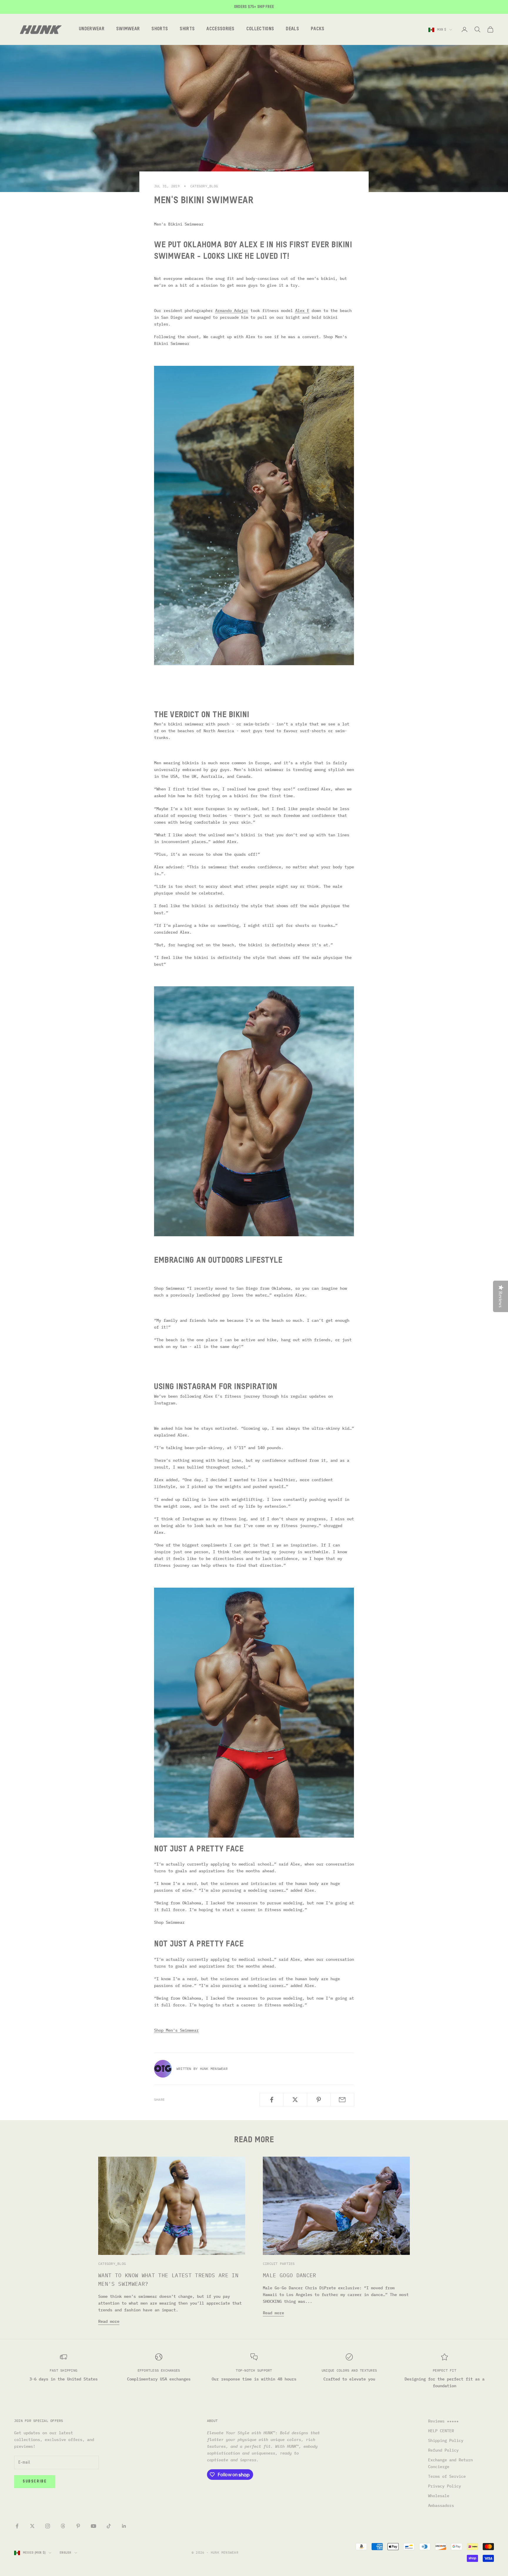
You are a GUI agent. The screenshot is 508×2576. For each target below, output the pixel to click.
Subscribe (35, 2481)
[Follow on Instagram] (48, 2526)
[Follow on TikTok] (109, 2526)
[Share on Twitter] (295, 2100)
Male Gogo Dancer (290, 2275)
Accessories (220, 29)
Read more (109, 2321)
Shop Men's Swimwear (176, 2030)
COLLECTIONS (260, 29)
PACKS (318, 29)
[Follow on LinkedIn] (124, 2526)
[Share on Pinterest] (319, 2100)
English (66, 2553)
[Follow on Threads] (63, 2526)
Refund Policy (443, 2450)
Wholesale (439, 2496)
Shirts (187, 29)
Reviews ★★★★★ (443, 2421)
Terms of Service (447, 2476)
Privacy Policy (444, 2486)
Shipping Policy (446, 2440)
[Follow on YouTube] (93, 2526)
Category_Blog (204, 186)
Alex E (302, 311)
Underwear (92, 29)
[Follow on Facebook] (17, 2526)
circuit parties (279, 2264)
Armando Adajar (232, 311)
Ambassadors (441, 2505)
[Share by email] (342, 2100)
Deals (292, 29)
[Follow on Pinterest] (78, 2526)
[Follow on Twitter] (32, 2526)
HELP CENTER (441, 2431)
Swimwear (128, 29)
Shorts (160, 29)
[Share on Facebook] (271, 2100)
